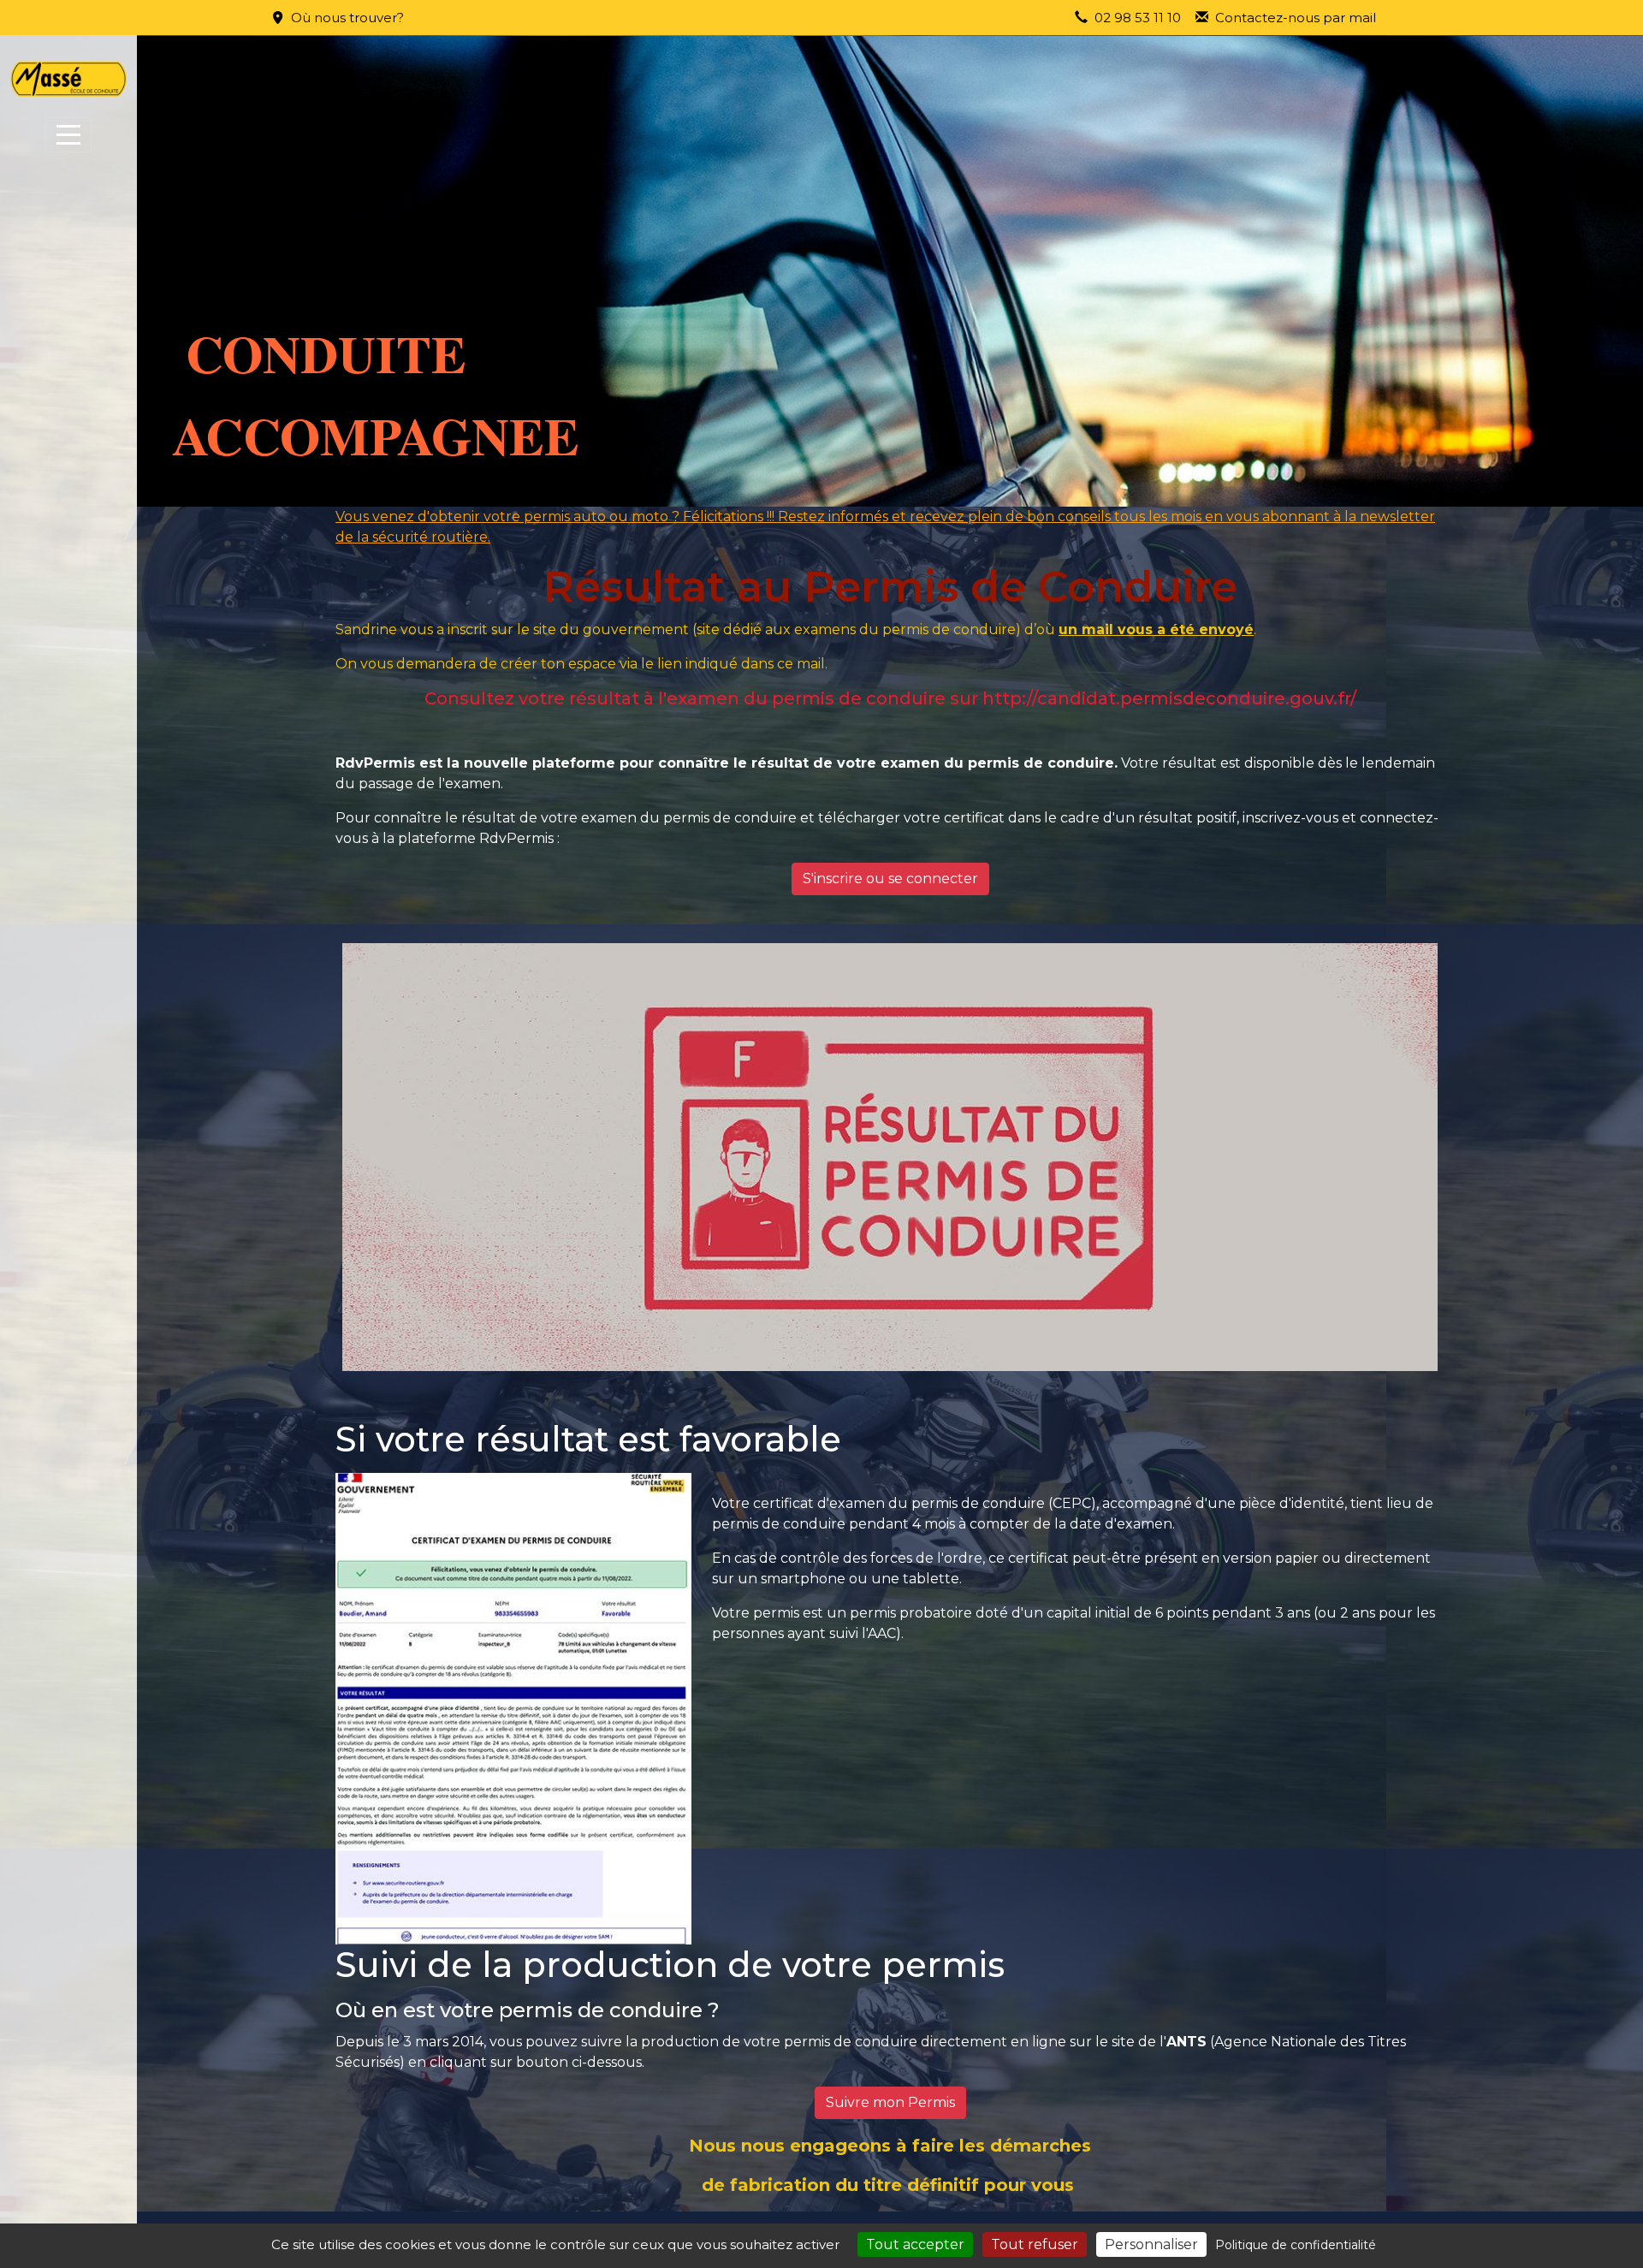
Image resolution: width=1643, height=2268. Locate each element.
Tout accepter (915, 2244)
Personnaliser (1151, 2244)
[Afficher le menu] (68, 135)
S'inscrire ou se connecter (890, 879)
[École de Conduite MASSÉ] (68, 79)
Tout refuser (1035, 2244)
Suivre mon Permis (890, 2102)
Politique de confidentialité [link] (1296, 2245)
